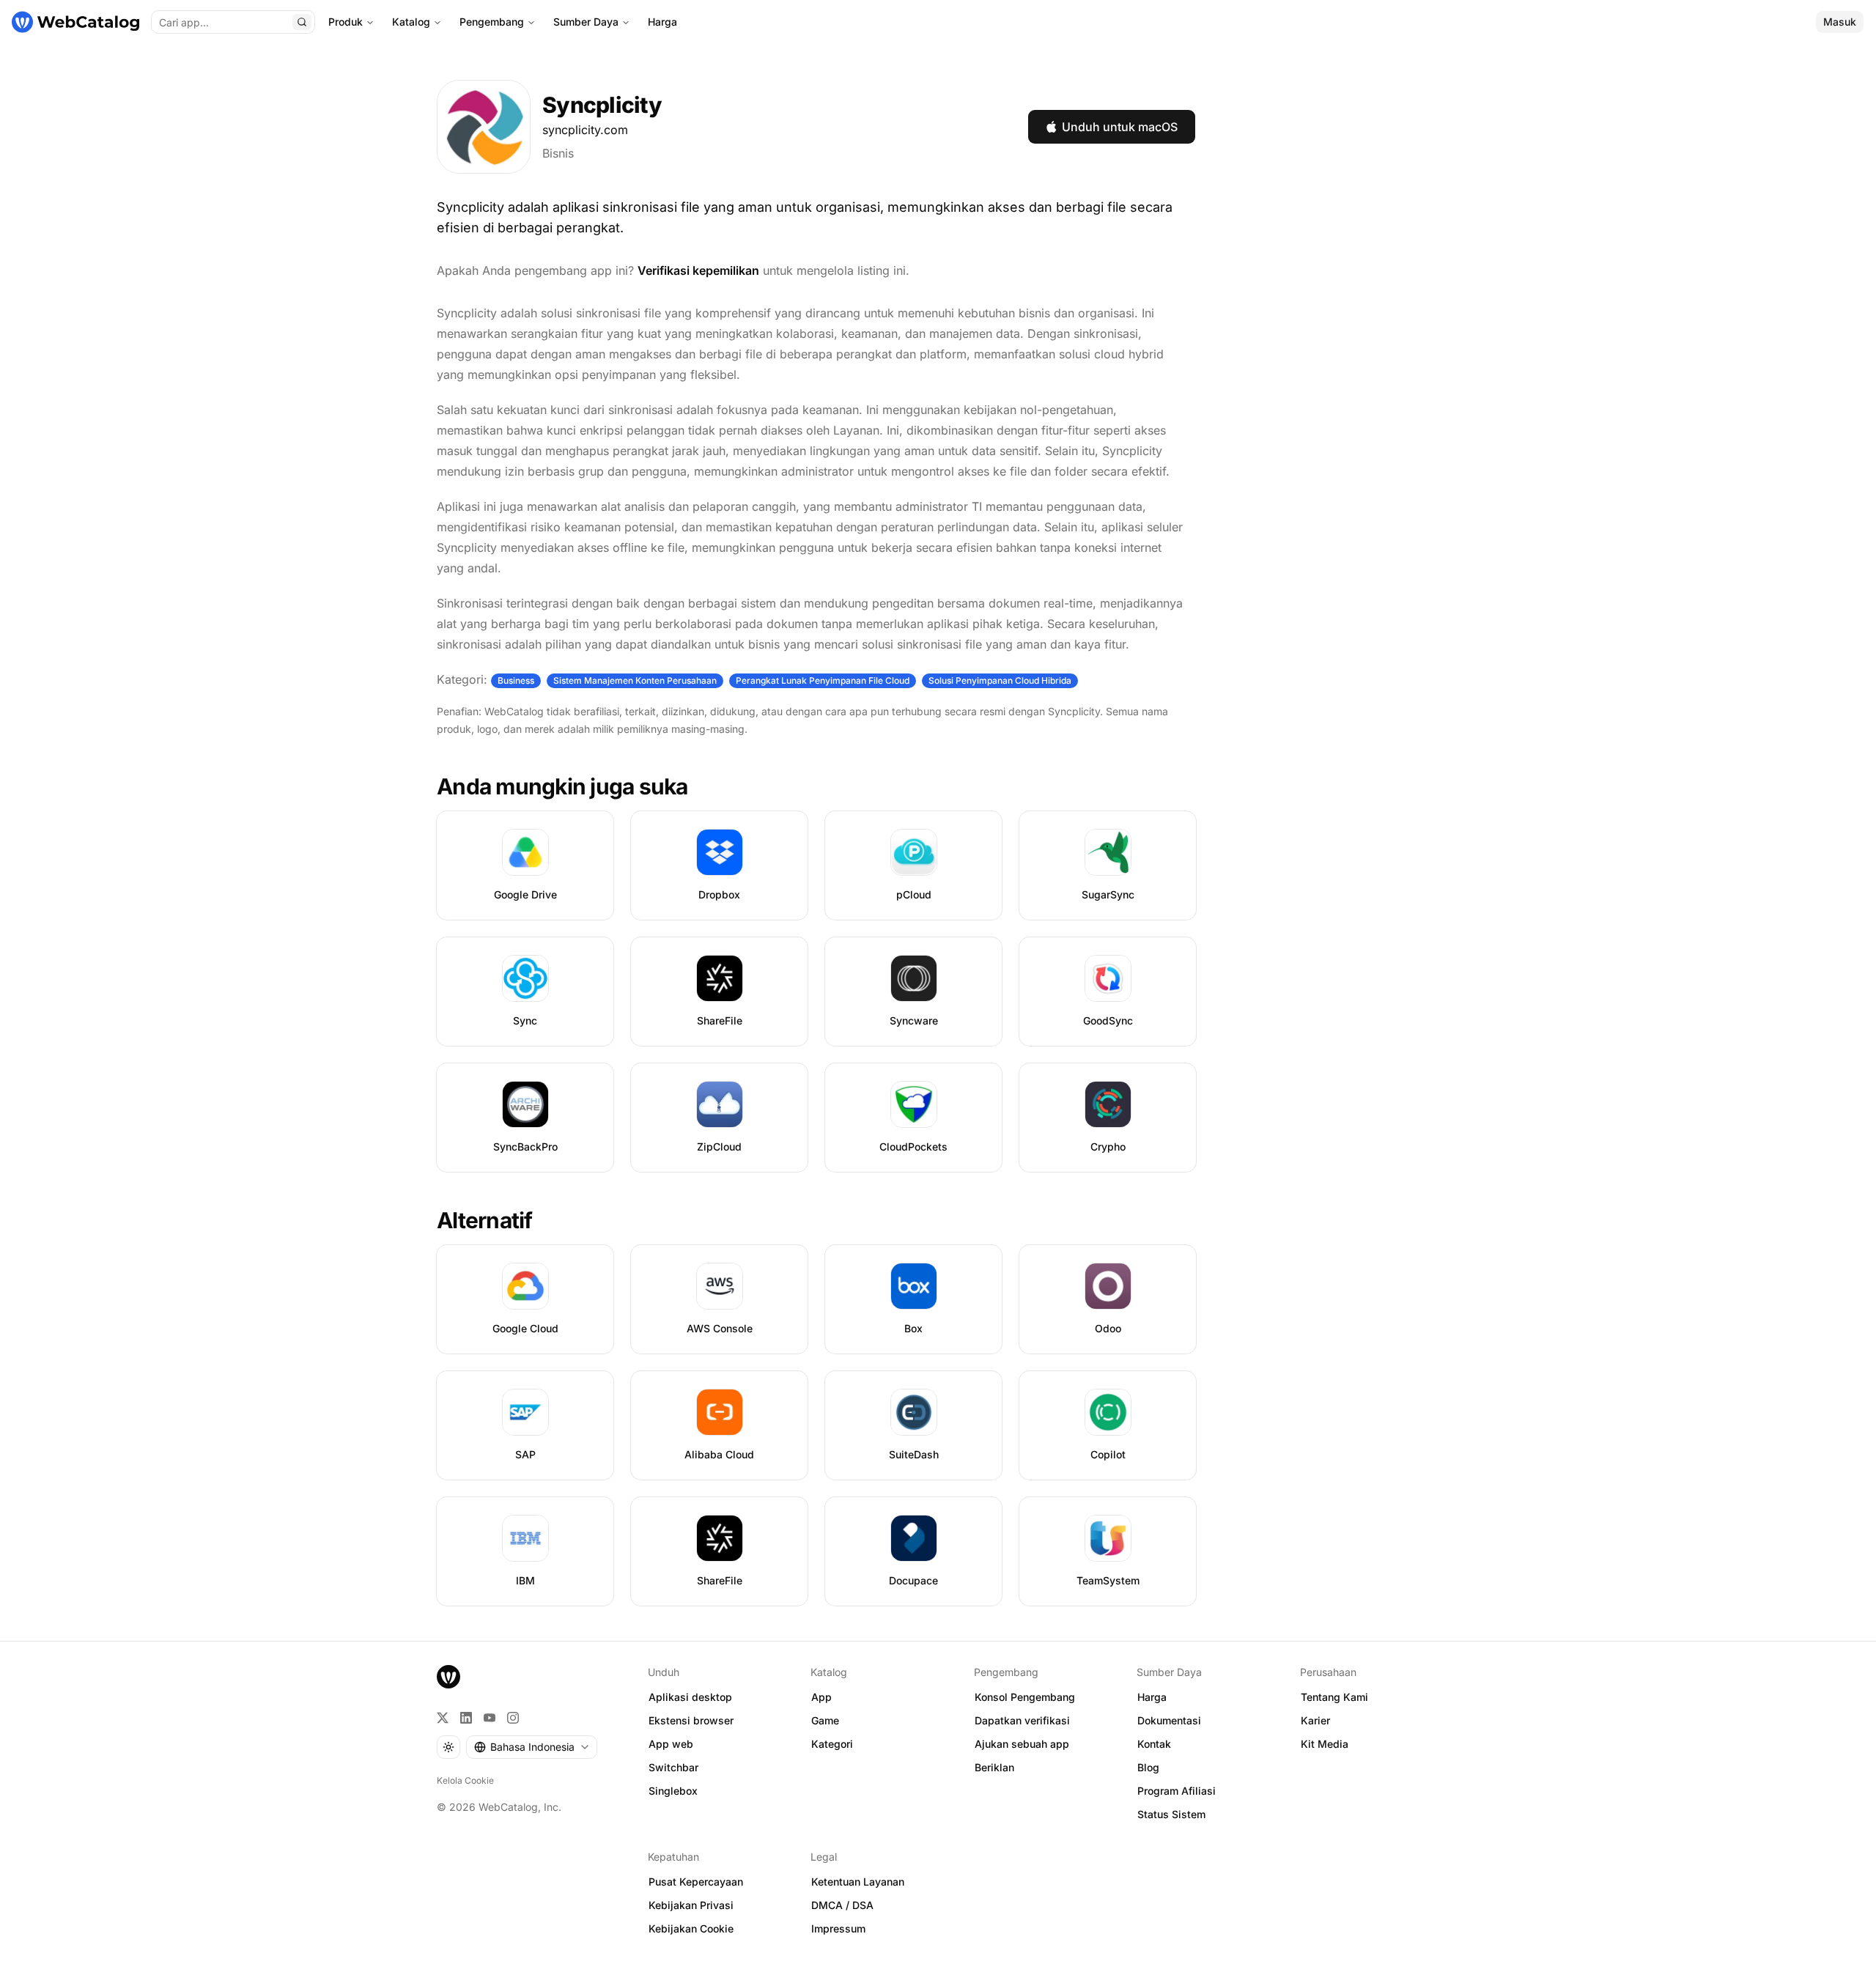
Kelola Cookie (465, 1780)
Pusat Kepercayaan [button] (696, 1882)
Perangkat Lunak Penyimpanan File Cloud (823, 680)
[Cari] (302, 22)
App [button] (821, 1697)
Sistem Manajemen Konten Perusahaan (635, 680)
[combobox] (532, 1747)
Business (516, 680)
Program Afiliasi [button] (1177, 1791)
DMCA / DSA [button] (842, 1905)
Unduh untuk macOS (1120, 127)
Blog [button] (1148, 1767)
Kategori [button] (832, 1744)
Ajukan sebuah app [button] (1022, 1744)
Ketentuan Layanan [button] (858, 1882)
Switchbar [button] (673, 1767)
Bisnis (558, 153)
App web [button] (671, 1744)
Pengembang (492, 22)
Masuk (1840, 22)
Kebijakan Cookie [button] (691, 1928)
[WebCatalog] (448, 1677)
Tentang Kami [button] (1334, 1697)
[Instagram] (513, 1718)
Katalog (411, 22)
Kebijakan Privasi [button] (691, 1905)
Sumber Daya (586, 22)
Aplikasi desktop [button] (690, 1697)
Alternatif (485, 1220)
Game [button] (825, 1720)
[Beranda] (75, 22)
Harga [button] (1152, 1697)
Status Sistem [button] (1171, 1814)
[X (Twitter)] (443, 1718)
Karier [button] (1315, 1720)
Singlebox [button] (673, 1791)
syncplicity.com (585, 130)
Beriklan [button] (994, 1767)
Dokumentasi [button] (1169, 1720)
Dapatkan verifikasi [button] (1022, 1720)
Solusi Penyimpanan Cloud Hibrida (1000, 680)
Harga (662, 22)
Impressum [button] (838, 1928)
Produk (346, 22)
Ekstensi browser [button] (691, 1720)
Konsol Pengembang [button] (1025, 1697)
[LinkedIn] (466, 1718)
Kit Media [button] (1325, 1744)
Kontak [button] (1154, 1744)
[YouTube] (490, 1718)
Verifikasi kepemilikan (698, 270)
